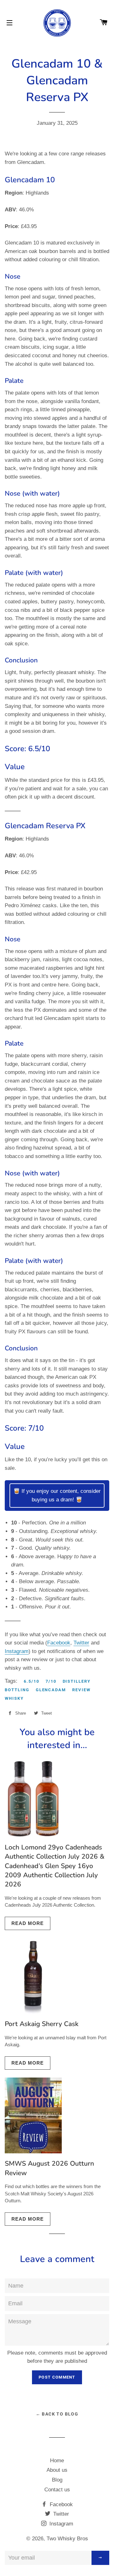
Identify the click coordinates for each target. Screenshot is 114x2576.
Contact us (57, 2490)
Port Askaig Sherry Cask (42, 2024)
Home (57, 2461)
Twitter (81, 1643)
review (81, 1690)
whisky (14, 1698)
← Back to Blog (57, 2414)
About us (57, 2470)
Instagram (17, 1651)
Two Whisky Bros (67, 2539)
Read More (28, 1923)
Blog (57, 2480)
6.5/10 (32, 1681)
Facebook (59, 1643)
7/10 (51, 1681)
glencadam (51, 1690)
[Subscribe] (100, 2558)
